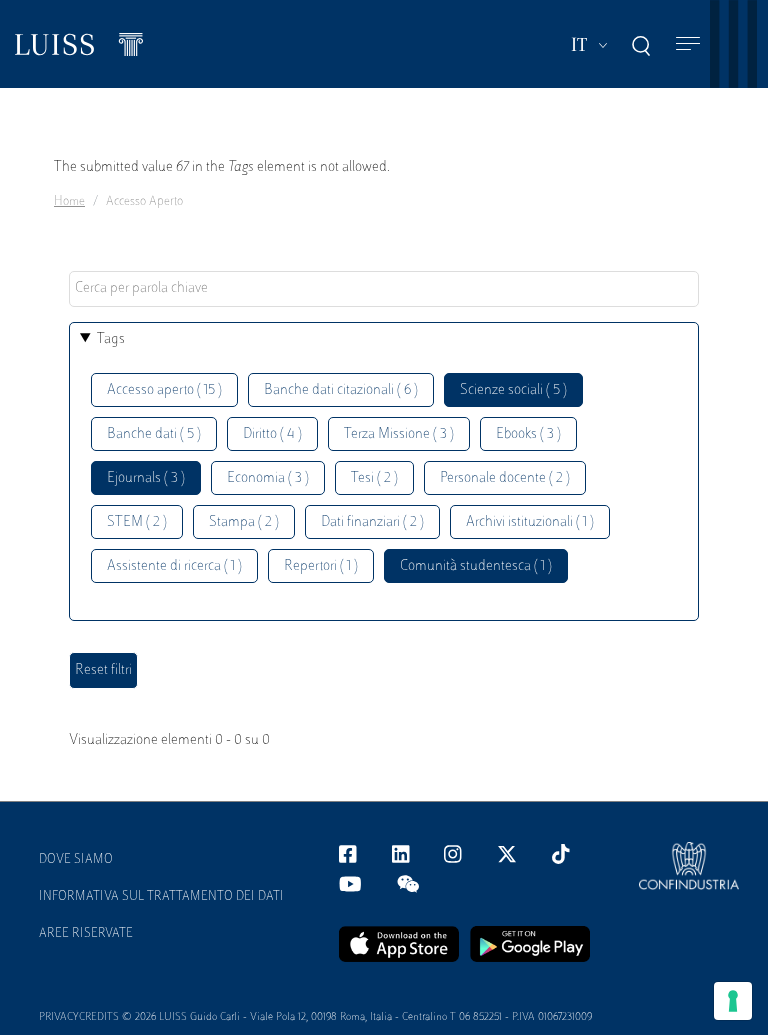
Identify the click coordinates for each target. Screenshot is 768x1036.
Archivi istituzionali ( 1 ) (530, 522)
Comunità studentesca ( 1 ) (476, 566)
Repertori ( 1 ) (321, 566)
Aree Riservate (86, 934)
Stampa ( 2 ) (244, 522)
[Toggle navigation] (688, 44)
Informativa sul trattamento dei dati (161, 897)
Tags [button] (111, 339)
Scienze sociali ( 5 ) (513, 390)
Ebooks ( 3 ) (528, 434)
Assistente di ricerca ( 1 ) (174, 566)
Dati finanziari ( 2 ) (372, 522)
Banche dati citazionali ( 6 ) (341, 390)
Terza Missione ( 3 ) (399, 434)
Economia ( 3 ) (268, 478)
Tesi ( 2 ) (374, 478)
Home (69, 202)
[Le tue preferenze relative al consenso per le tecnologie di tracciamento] (733, 1001)
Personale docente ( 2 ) (505, 478)
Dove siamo (76, 860)
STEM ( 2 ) (137, 522)
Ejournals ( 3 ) (146, 478)
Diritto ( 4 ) (272, 434)
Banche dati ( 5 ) (154, 434)
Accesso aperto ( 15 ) (164, 390)
